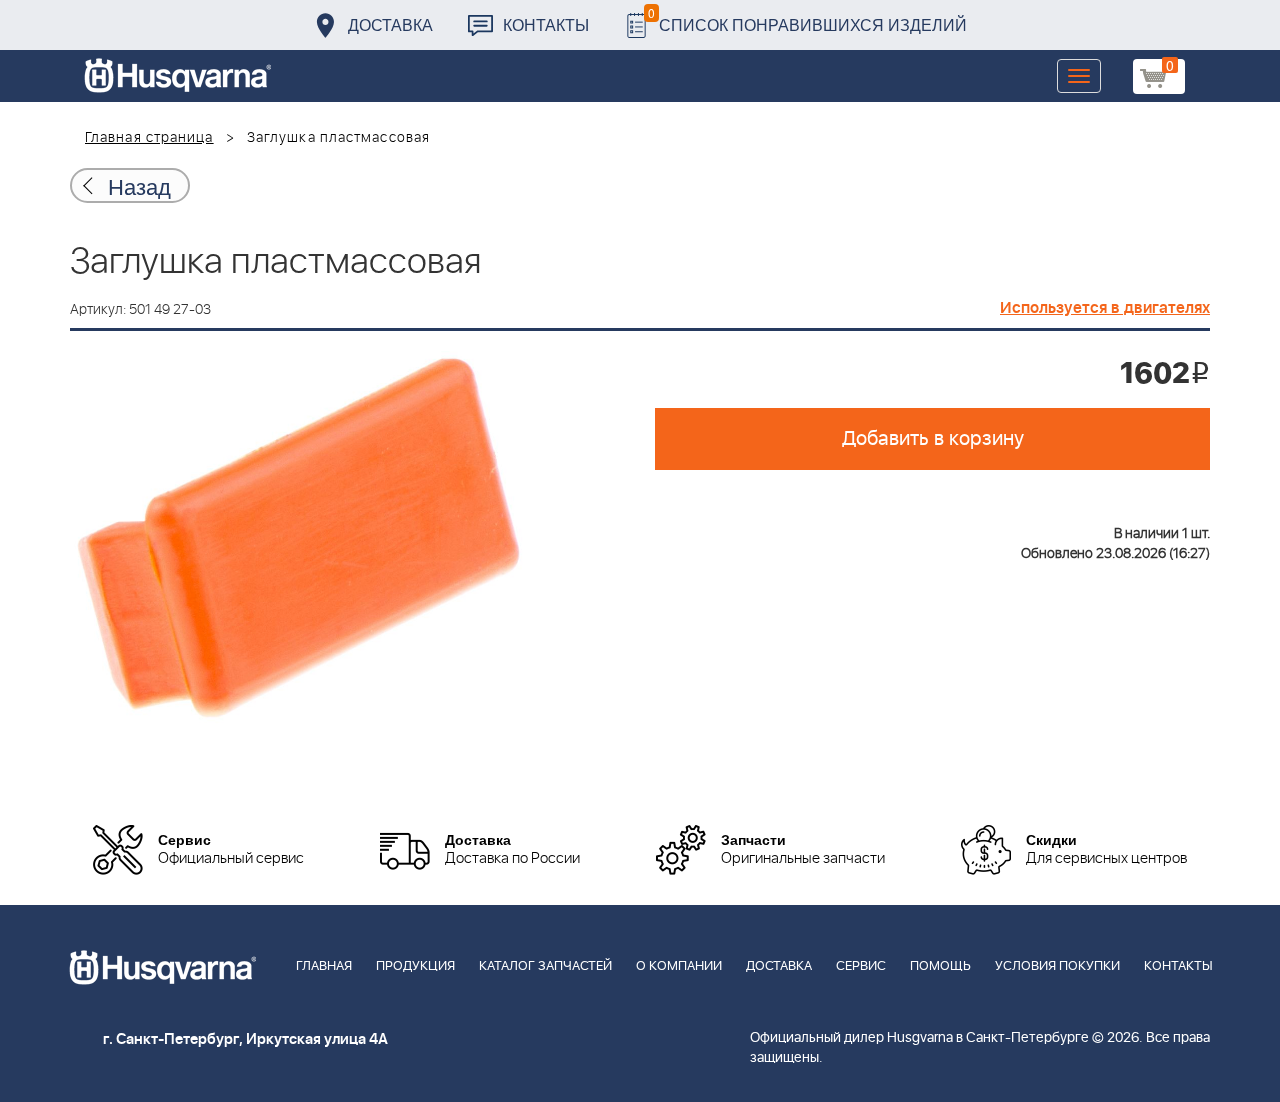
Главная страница (149, 138)
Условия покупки (1057, 966)
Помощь (940, 966)
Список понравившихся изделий (807, 19)
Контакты (546, 24)
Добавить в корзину (933, 439)
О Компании (679, 966)
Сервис (861, 966)
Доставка (390, 24)
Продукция (415, 966)
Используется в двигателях (1105, 308)
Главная (324, 966)
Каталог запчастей (545, 966)
